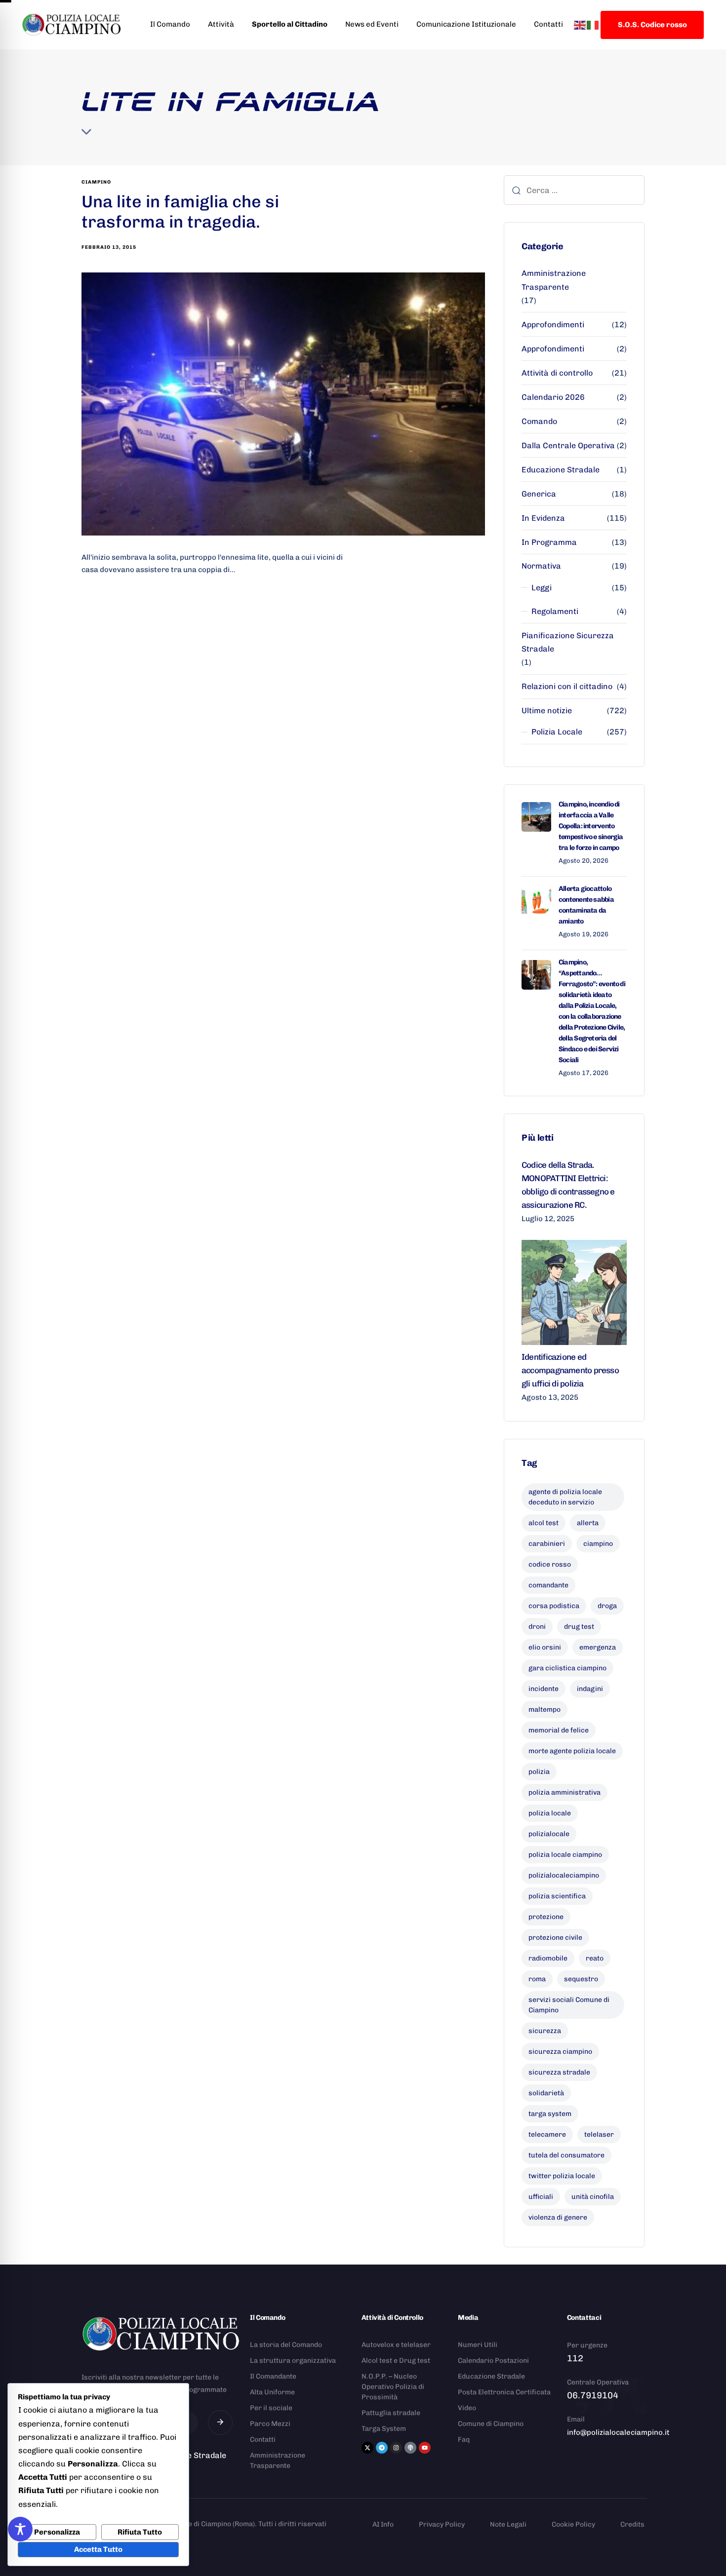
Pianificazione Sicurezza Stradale (568, 642)
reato (595, 1958)
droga (607, 1606)
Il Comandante (273, 2376)
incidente (544, 1689)
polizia (539, 1772)
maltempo (544, 1710)
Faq (464, 2440)
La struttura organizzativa (293, 2361)
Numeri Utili (478, 2345)
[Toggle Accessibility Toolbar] (20, 2529)
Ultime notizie (547, 711)
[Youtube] (425, 2448)
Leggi (542, 588)
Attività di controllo (557, 373)
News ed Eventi (372, 24)
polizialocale (549, 1834)
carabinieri (547, 1544)
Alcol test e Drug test (396, 2361)
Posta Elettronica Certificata (504, 2392)
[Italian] (593, 24)
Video (467, 2408)
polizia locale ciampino (565, 1855)
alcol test (544, 1523)
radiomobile (548, 1958)
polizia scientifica (557, 1896)
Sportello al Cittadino (290, 24)
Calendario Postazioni (493, 2361)
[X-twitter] (367, 2448)
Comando (539, 421)
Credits (632, 2524)
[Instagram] (396, 2448)
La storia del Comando (286, 2345)
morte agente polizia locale (572, 1751)
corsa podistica (554, 1606)
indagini (590, 1689)
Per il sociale (271, 2408)
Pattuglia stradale (391, 2413)
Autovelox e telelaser (396, 2345)
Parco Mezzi (270, 2424)
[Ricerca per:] (574, 190)
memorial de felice (559, 1730)
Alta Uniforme (272, 2392)
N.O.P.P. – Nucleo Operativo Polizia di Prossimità (393, 2387)
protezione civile (555, 1938)
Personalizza (57, 2532)
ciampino (96, 182)
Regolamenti (555, 611)
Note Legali (508, 2524)
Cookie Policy (573, 2524)
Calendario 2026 (553, 397)
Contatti (548, 24)
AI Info (383, 2524)
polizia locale (550, 1813)
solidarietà (546, 2093)
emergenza (598, 1647)
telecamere (547, 2134)
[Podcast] (410, 2448)
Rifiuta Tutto (140, 2532)
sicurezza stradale (559, 2072)
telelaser (599, 2134)
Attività (221, 24)
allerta (588, 1523)
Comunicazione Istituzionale (466, 24)
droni (537, 1627)
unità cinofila (593, 2197)
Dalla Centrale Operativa (568, 445)
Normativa (541, 566)
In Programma (549, 542)
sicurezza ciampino (560, 2052)
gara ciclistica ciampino (567, 1668)
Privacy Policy (442, 2524)
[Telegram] (382, 2448)
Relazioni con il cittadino (567, 686)
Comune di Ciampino (491, 2424)
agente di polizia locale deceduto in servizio (565, 1497)
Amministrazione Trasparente (554, 280)
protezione (546, 1917)
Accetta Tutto (98, 2549)
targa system (550, 2114)
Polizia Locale (557, 732)
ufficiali (541, 2197)
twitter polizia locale (562, 2176)
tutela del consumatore (566, 2155)
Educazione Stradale (561, 470)
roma (537, 1979)
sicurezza (545, 2031)
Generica (539, 494)
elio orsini (545, 1647)
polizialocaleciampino (564, 1875)
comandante (548, 1585)
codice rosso (550, 1564)
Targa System (384, 2429)
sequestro (581, 1979)
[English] (580, 24)
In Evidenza (543, 518)
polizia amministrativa (565, 1792)
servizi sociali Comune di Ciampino (569, 2005)
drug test (579, 1627)
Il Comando (170, 24)
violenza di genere (558, 2217)
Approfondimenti (553, 325)
